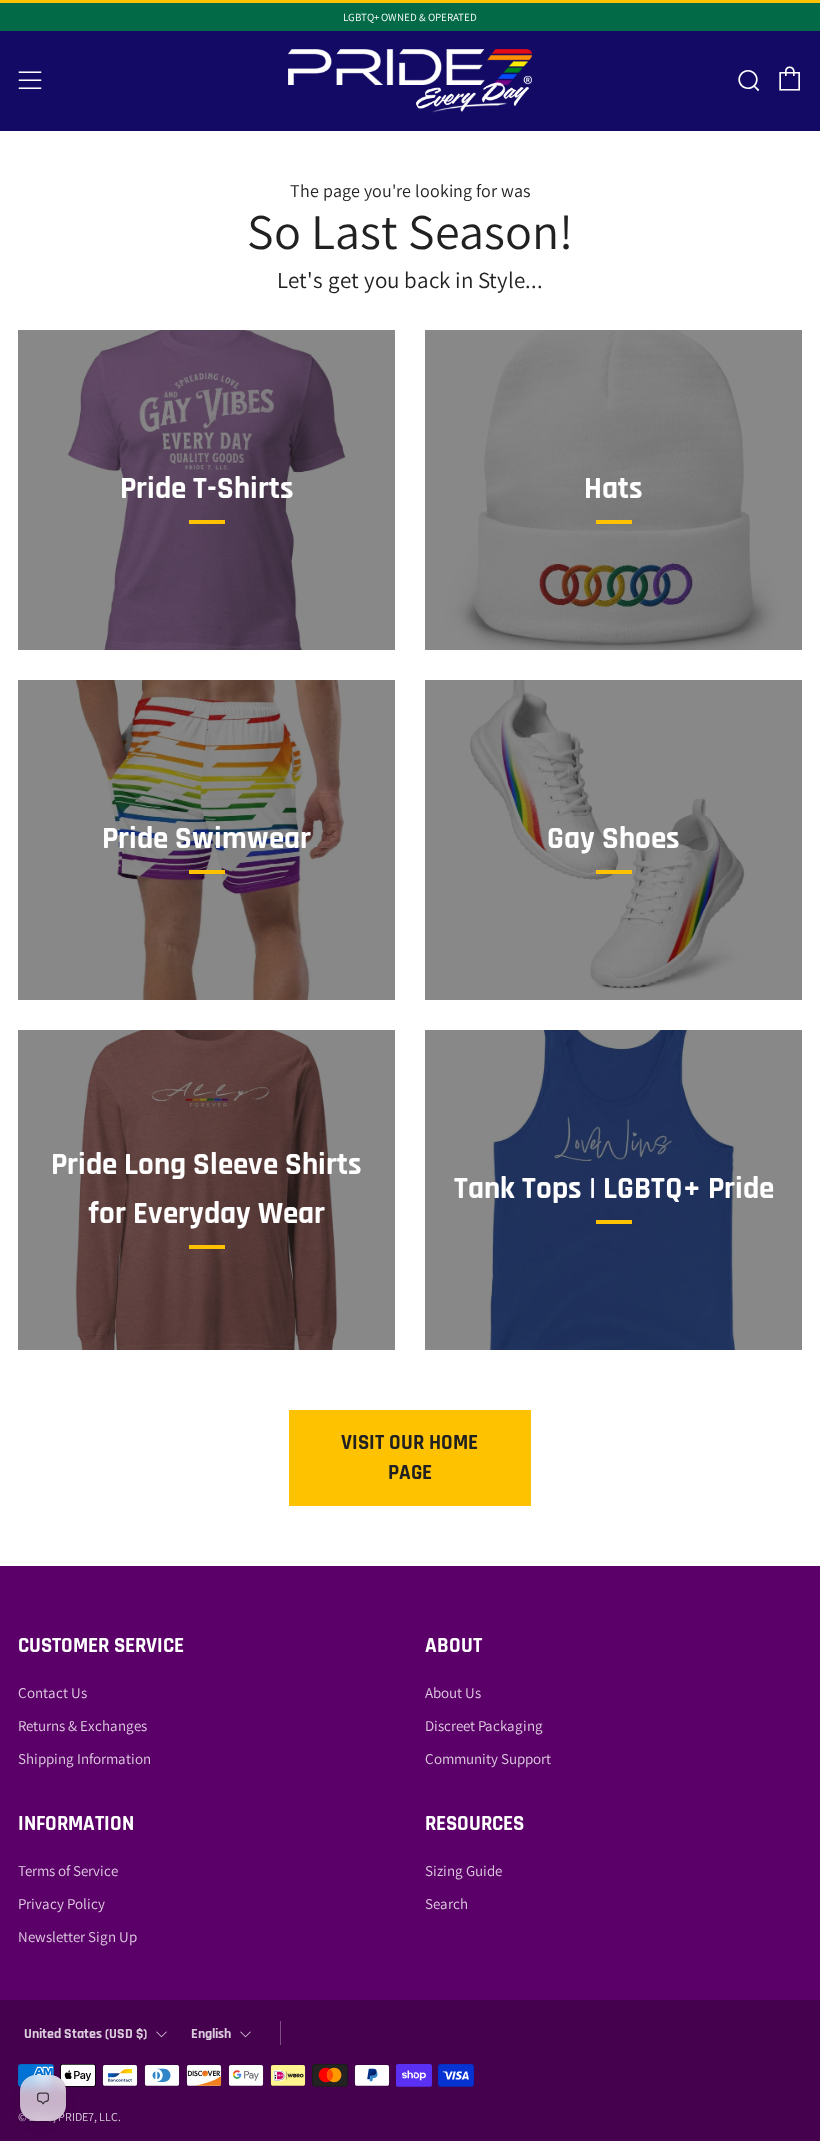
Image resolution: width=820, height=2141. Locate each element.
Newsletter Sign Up (77, 1936)
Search (446, 1903)
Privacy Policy (61, 1903)
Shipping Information (84, 1758)
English (211, 2034)
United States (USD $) (85, 2034)
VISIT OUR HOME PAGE (409, 1457)
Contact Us (52, 1692)
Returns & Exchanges (82, 1725)
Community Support (488, 1758)
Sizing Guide (463, 1870)
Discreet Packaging (484, 1725)
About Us (453, 1692)
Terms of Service (68, 1870)
